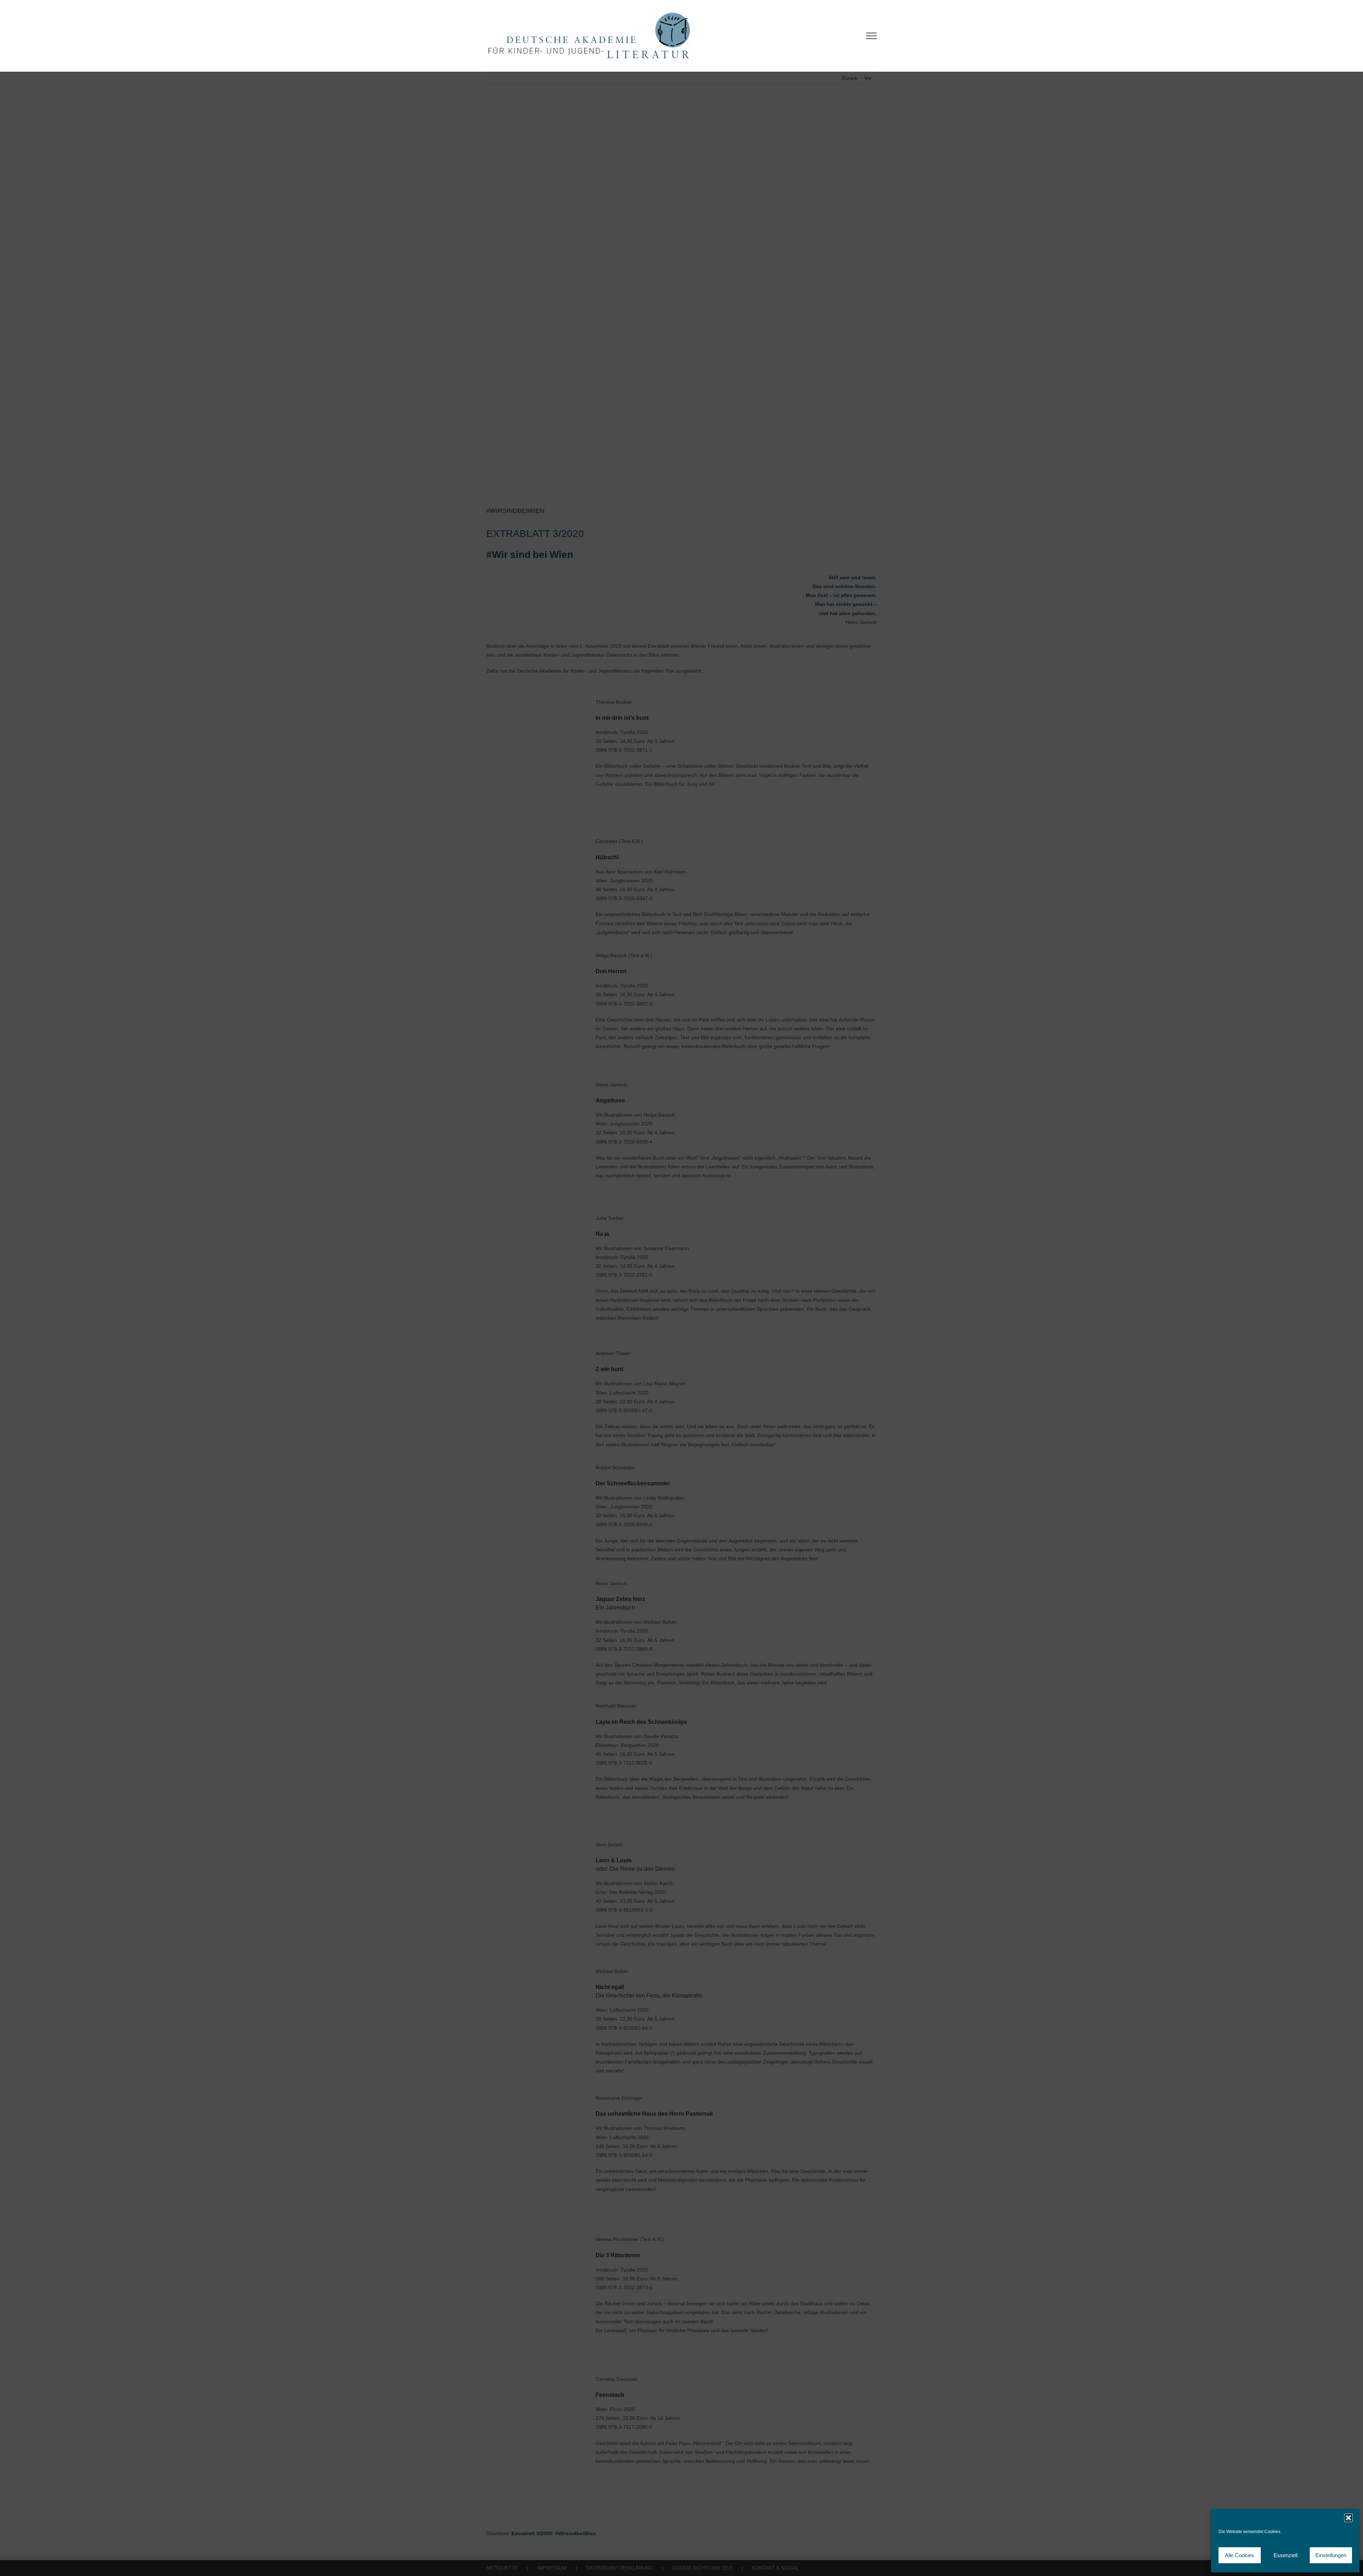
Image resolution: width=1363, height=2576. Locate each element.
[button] (1348, 2518)
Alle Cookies (1239, 2555)
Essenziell (1285, 2555)
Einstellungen (1331, 2555)
